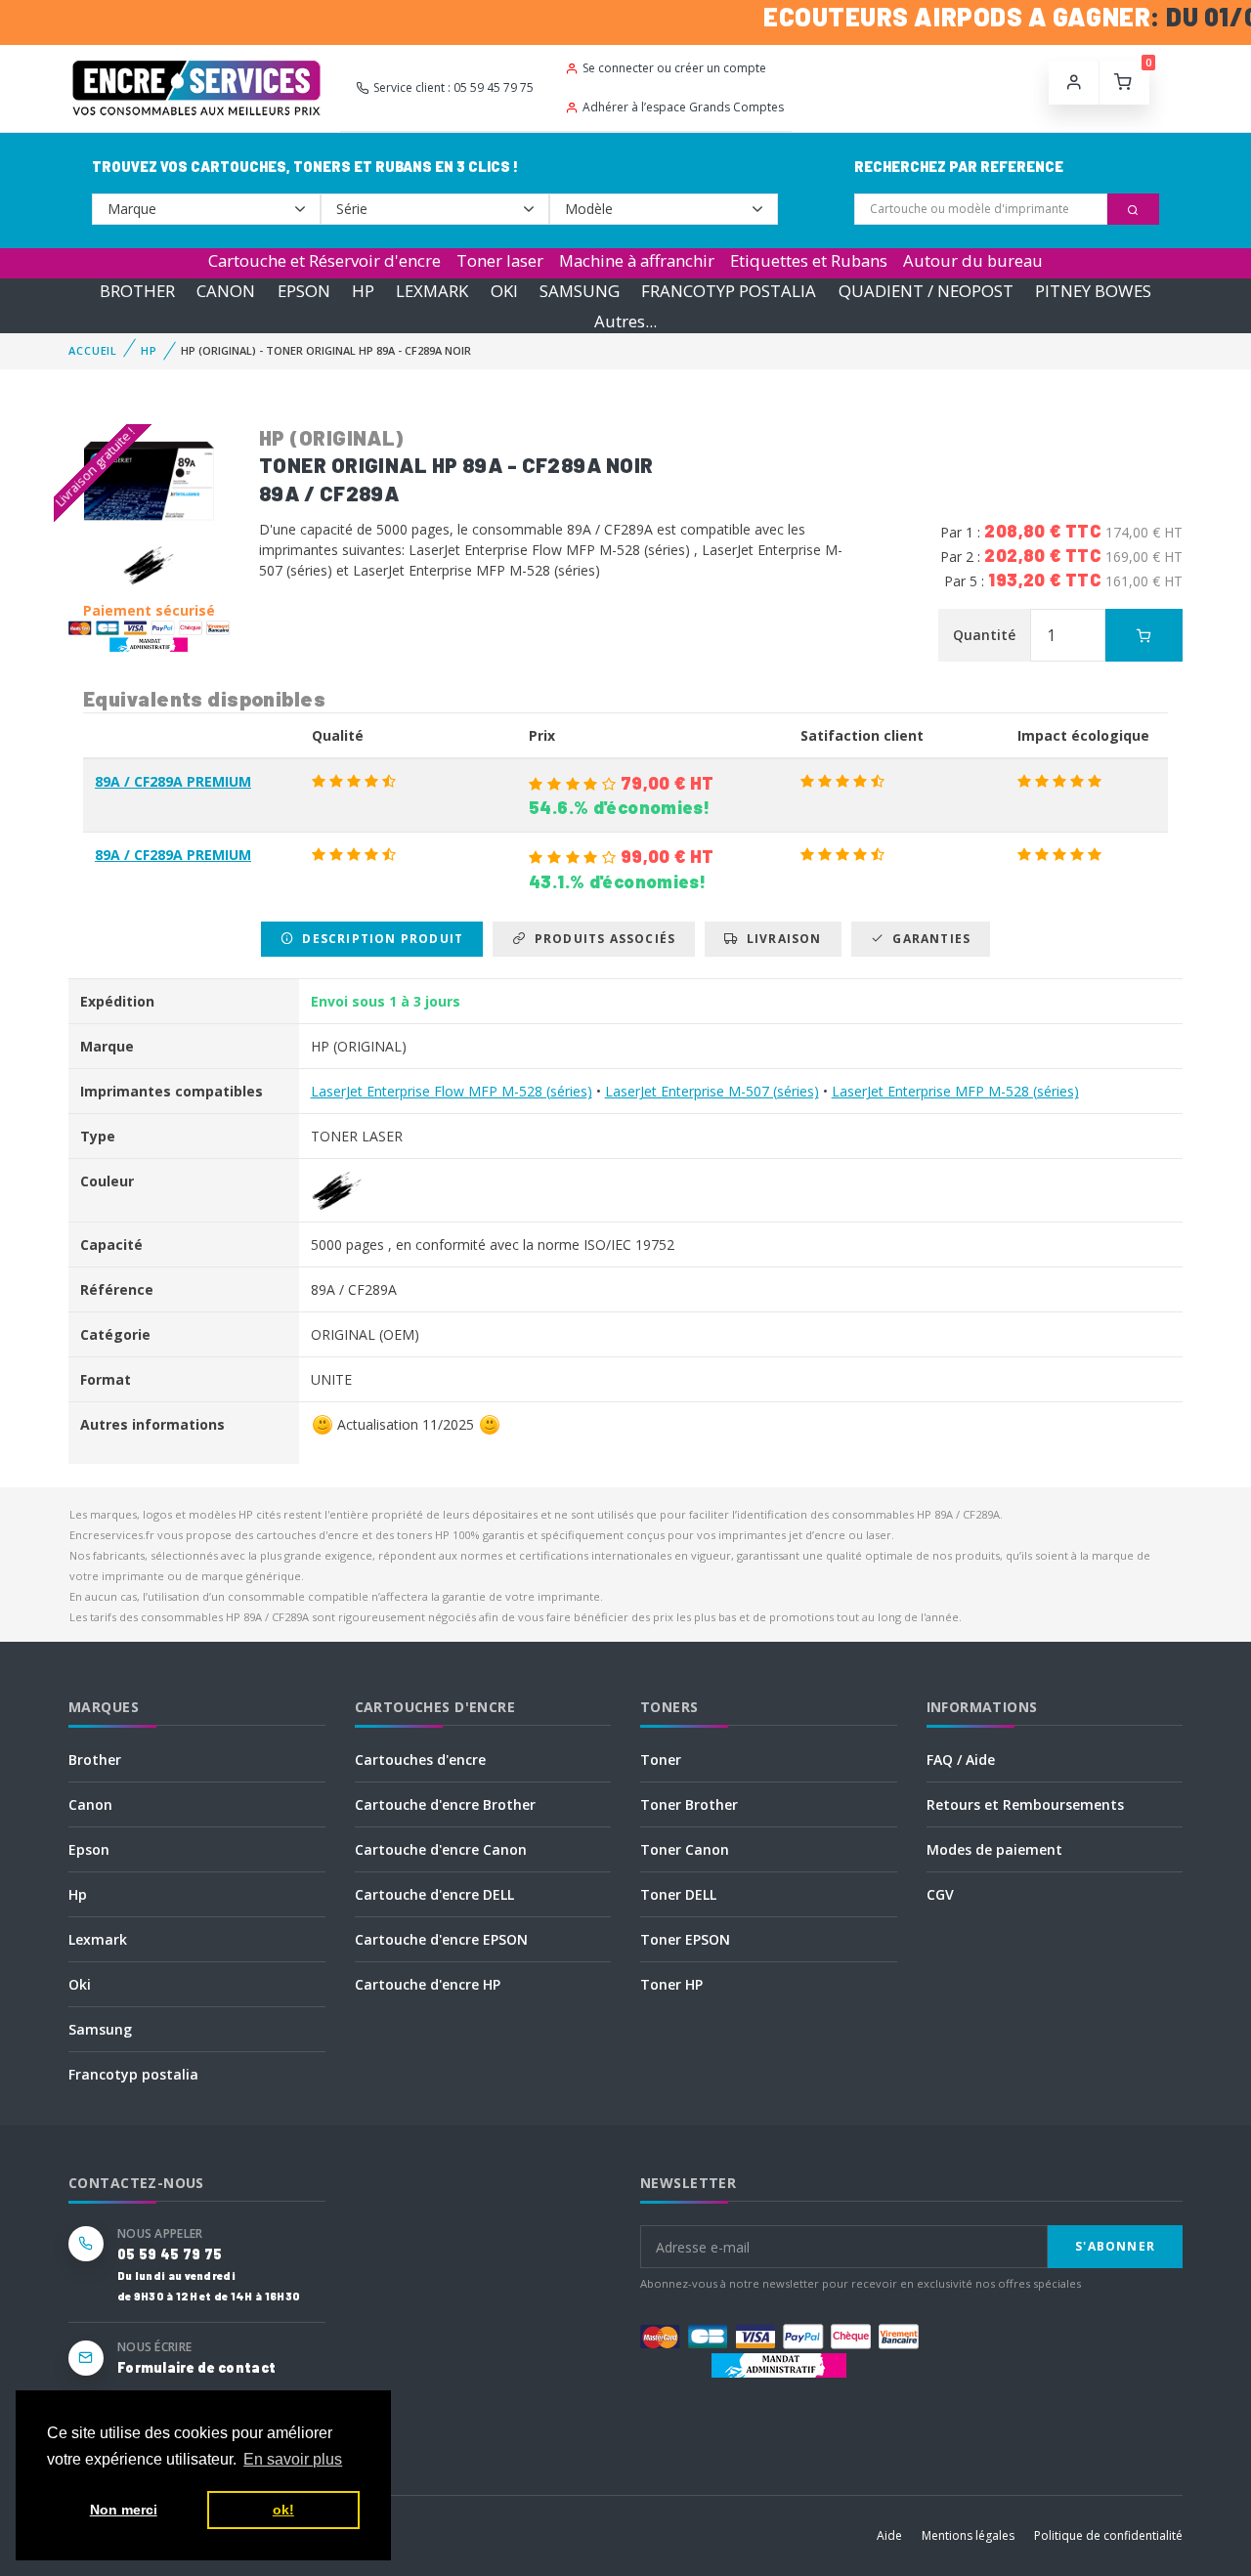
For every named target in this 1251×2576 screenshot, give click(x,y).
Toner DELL (678, 1894)
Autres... (625, 321)
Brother (95, 1760)
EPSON (304, 291)
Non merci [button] (124, 2510)
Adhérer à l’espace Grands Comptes (683, 107)
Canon (90, 1804)
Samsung (100, 2029)
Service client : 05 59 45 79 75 (453, 87)
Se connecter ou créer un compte (674, 68)
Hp (78, 1894)
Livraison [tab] (780, 939)
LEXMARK (432, 291)
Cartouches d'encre (420, 1760)
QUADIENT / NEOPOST (926, 291)
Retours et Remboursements (1025, 1804)
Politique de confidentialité (1108, 2535)
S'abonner (1115, 2246)
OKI (504, 291)
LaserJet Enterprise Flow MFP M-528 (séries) (452, 1091)
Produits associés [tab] (601, 939)
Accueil (93, 350)
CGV (940, 1894)
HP (363, 291)
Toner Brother (689, 1804)
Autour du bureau (973, 260)
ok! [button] (283, 2510)
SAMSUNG (580, 291)
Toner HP (671, 1984)
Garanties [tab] (927, 939)
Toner (661, 1760)
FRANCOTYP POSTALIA (729, 291)
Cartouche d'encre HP (428, 1984)
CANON (226, 291)
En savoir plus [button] (293, 2459)
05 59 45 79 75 (170, 2254)
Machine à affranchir (637, 260)
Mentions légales (968, 2535)
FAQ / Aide (961, 1760)
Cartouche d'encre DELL (434, 1894)
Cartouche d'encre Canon (441, 1849)
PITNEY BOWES (1093, 291)
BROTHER (137, 291)
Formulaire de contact (196, 2367)
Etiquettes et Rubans (809, 260)
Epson (89, 1849)
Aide (889, 2535)
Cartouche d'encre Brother (445, 1804)
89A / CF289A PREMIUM (173, 781)
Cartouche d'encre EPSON (441, 1939)
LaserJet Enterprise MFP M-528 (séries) (955, 1091)
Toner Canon (685, 1849)
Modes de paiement (994, 1849)
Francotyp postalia (133, 2074)
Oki (80, 1984)
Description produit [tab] (379, 939)
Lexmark (98, 1939)
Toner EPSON (685, 1939)
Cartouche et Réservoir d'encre (324, 260)
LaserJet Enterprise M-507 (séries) (712, 1091)
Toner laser (500, 260)
